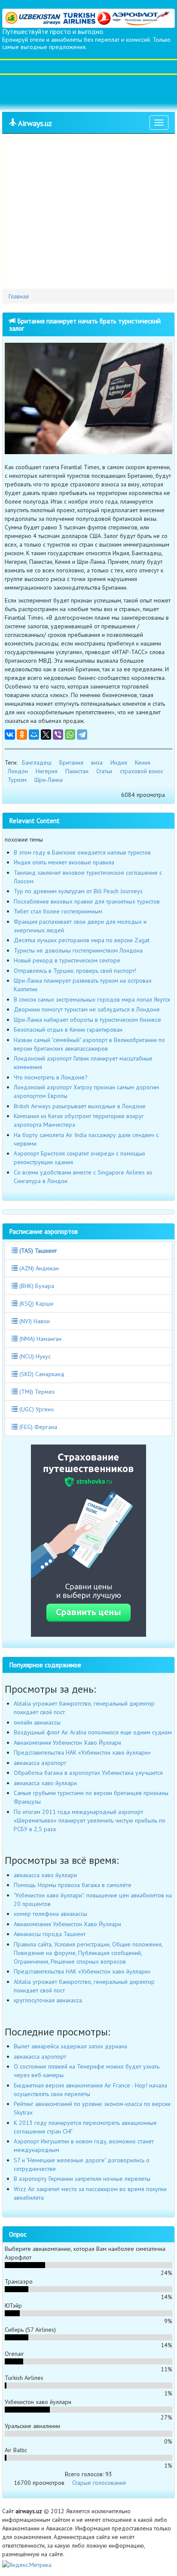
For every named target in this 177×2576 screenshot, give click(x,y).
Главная (19, 296)
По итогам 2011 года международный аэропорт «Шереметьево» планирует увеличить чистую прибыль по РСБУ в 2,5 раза (90, 1820)
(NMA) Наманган (40, 1339)
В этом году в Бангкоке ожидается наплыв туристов (82, 852)
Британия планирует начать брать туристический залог (85, 324)
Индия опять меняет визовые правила (64, 862)
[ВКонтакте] (10, 735)
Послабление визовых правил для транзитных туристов (87, 901)
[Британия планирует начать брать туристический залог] (88, 398)
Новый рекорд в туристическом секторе (67, 960)
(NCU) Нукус (34, 1356)
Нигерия (47, 771)
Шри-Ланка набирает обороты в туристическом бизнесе (87, 1020)
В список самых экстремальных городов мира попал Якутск (92, 999)
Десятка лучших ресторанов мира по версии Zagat (82, 940)
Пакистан (77, 771)
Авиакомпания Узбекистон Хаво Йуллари (67, 1743)
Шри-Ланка (49, 780)
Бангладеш (37, 762)
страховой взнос (142, 771)
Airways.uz (34, 123)
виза (97, 762)
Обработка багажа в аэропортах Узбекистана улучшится (88, 1773)
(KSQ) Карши (35, 1303)
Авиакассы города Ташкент (50, 1934)
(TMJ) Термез (36, 1392)
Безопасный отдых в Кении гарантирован (68, 1030)
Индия (119, 762)
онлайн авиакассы (37, 1722)
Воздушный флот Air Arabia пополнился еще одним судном (93, 1732)
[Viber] (58, 735)
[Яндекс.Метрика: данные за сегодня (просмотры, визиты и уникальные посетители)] (27, 2565)
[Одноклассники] (22, 735)
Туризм (17, 780)
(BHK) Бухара (36, 1286)
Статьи (104, 771)
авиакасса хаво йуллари (45, 1783)
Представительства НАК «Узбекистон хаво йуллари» (82, 1752)
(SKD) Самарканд (41, 1374)
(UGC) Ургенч (36, 1409)
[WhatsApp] (70, 735)
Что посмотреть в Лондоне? (51, 1077)
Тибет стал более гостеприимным (58, 911)
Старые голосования (99, 2483)
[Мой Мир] (34, 735)
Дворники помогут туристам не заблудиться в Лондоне (87, 1009)
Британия (71, 762)
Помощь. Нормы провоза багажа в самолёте (73, 1885)
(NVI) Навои (34, 1321)
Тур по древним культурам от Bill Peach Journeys (78, 891)
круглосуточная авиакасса (48, 2000)
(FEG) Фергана (37, 1427)
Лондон (18, 771)
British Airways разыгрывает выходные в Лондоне (80, 1106)
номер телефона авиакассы (50, 1914)
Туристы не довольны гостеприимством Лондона (78, 950)
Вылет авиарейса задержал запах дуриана (70, 2046)
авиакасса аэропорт (40, 1763)
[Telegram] (82, 735)
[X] (46, 735)
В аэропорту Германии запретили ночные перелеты (82, 2179)
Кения (143, 762)
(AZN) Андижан (38, 1268)
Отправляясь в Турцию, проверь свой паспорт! (75, 971)
